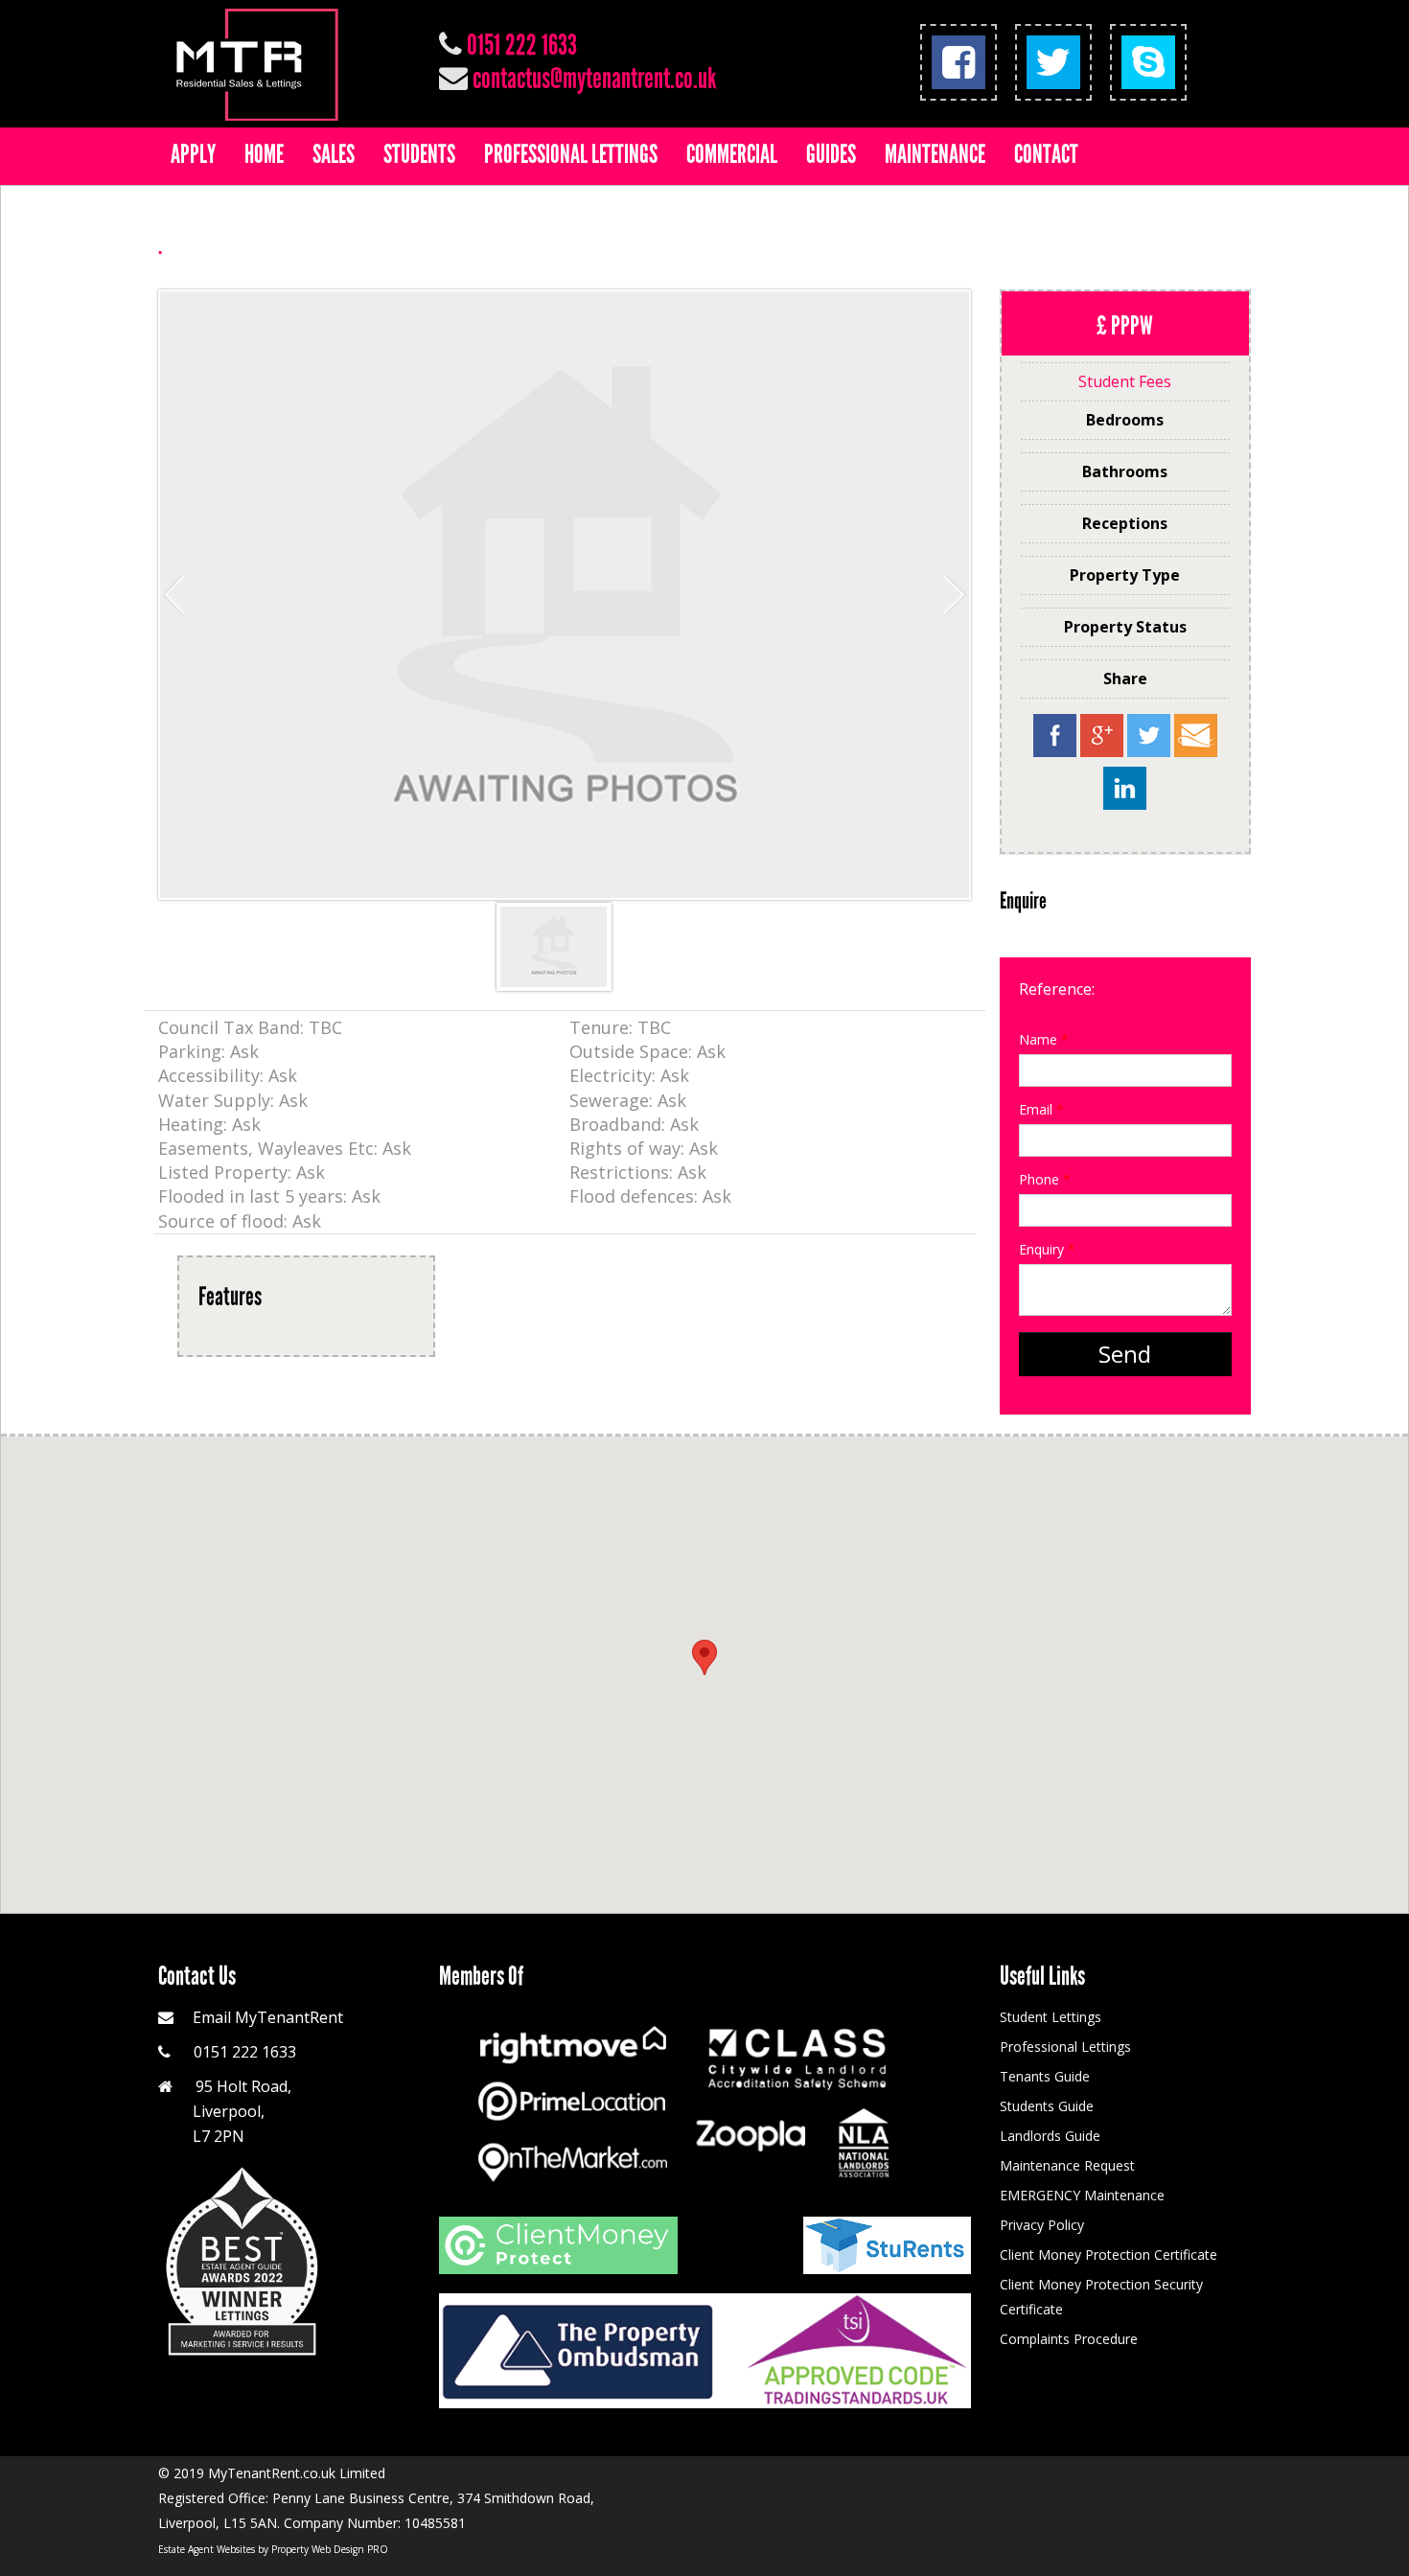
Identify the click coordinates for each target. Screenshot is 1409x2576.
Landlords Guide (1050, 2136)
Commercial (732, 154)
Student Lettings (1051, 2017)
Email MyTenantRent (268, 2017)
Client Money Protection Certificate (1109, 2254)
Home (264, 154)
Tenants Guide (1045, 2076)
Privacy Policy (1042, 2225)
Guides (831, 154)
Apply (193, 154)
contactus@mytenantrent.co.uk (594, 79)
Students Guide (1047, 2106)
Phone (1045, 1179)
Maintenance (935, 154)
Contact (1046, 154)
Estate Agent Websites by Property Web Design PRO (273, 2549)
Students (419, 154)
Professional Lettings (571, 154)
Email (1041, 1109)
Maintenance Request (1067, 2165)
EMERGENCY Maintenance (1082, 2195)
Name (1044, 1039)
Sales (334, 154)
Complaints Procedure (1069, 2339)
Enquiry (1047, 1249)
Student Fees (1125, 381)
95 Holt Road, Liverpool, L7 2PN (225, 2111)
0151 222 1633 (522, 45)
